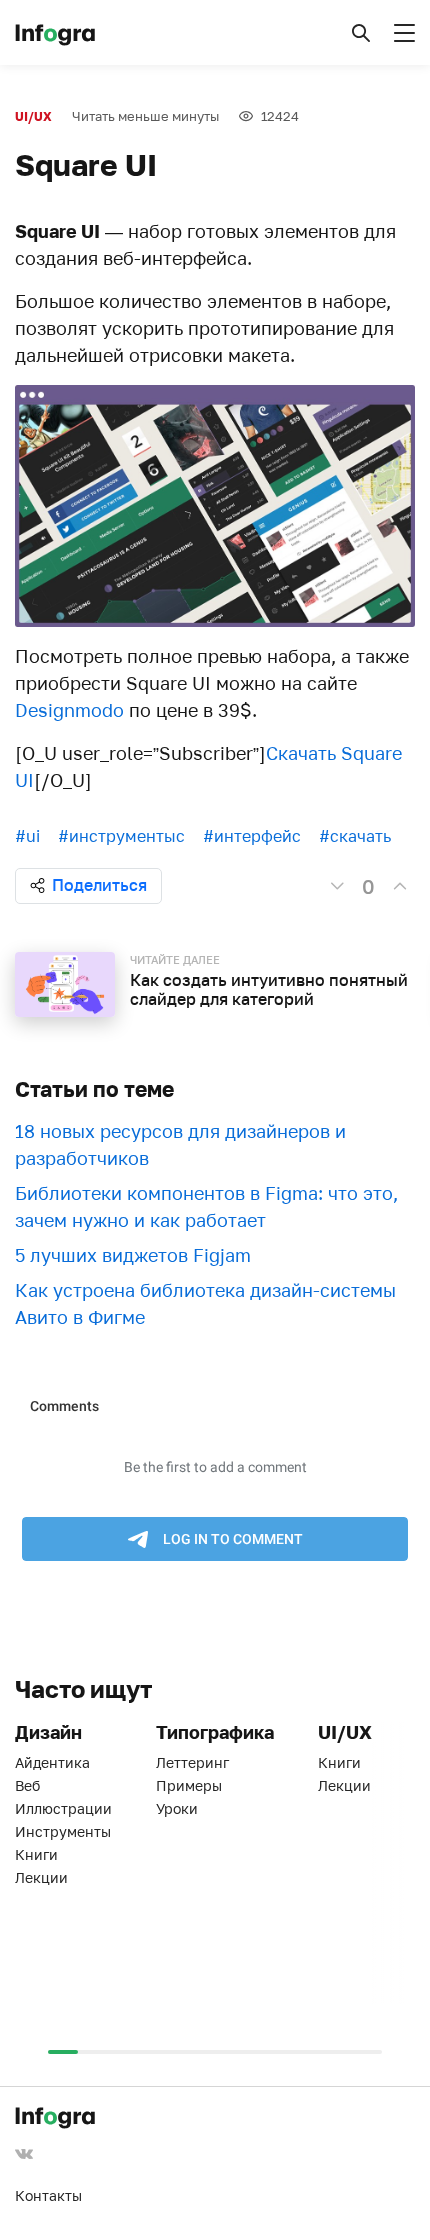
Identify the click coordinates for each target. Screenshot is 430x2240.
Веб (27, 1785)
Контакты (48, 2195)
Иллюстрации (63, 1808)
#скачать (355, 836)
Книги (36, 1854)
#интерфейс (252, 836)
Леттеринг (192, 1762)
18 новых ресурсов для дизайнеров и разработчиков (180, 1144)
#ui (27, 836)
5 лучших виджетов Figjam (133, 1255)
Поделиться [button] (99, 885)
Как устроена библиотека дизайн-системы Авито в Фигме (205, 1303)
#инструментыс (121, 836)
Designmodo (69, 710)
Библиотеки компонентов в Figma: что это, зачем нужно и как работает (206, 1206)
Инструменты (63, 1831)
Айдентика (52, 1762)
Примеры (189, 1785)
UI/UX (33, 116)
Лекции (41, 1877)
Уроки (177, 1808)
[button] (361, 33)
